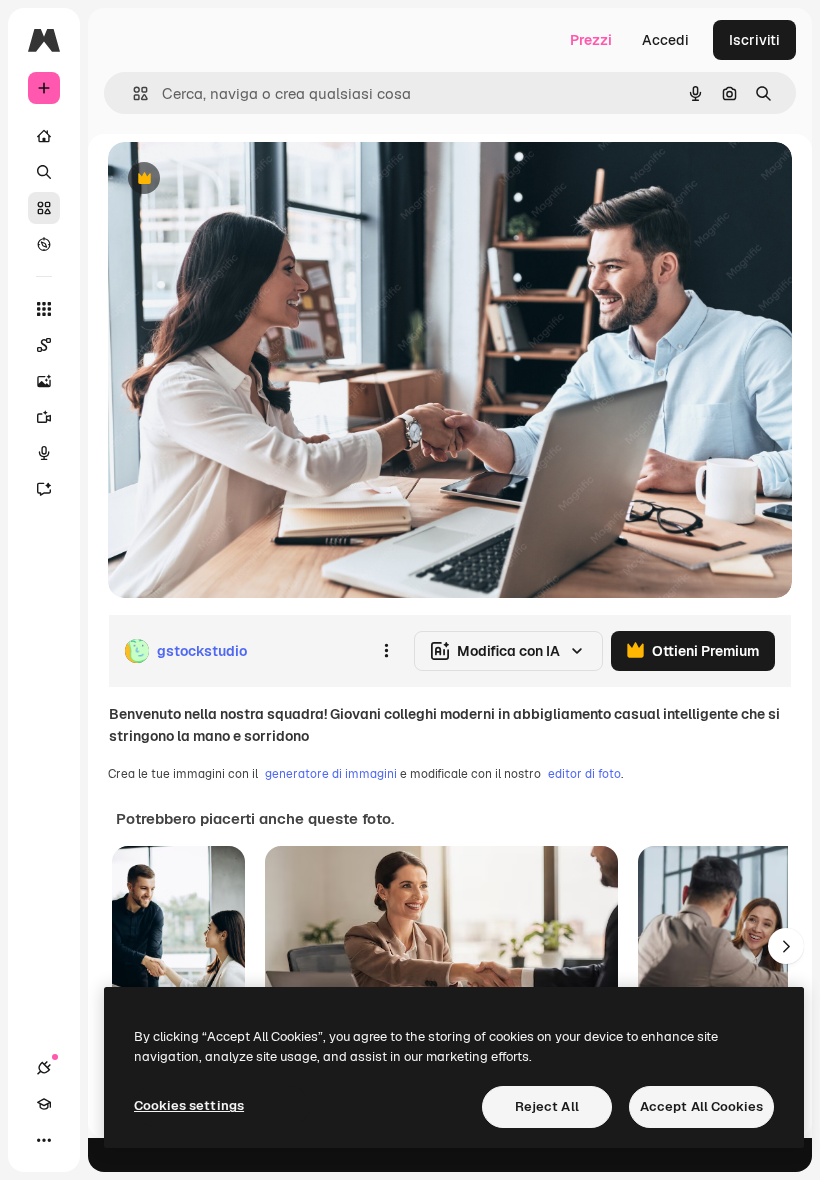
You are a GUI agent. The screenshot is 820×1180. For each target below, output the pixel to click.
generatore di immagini (331, 774)
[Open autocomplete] (132, 93)
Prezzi (591, 40)
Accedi (665, 40)
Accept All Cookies (701, 1106)
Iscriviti (754, 40)
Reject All (547, 1106)
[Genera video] (44, 417)
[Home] (44, 136)
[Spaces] (44, 345)
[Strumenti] (44, 309)
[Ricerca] (44, 172)
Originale (240, 179)
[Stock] (44, 208)
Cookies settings (189, 1105)
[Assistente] (44, 489)
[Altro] (44, 1140)
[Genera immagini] (44, 381)
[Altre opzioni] (386, 651)
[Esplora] (44, 244)
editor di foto (584, 774)
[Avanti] (786, 946)
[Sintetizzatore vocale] (44, 453)
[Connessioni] (44, 1068)
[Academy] (44, 1104)
